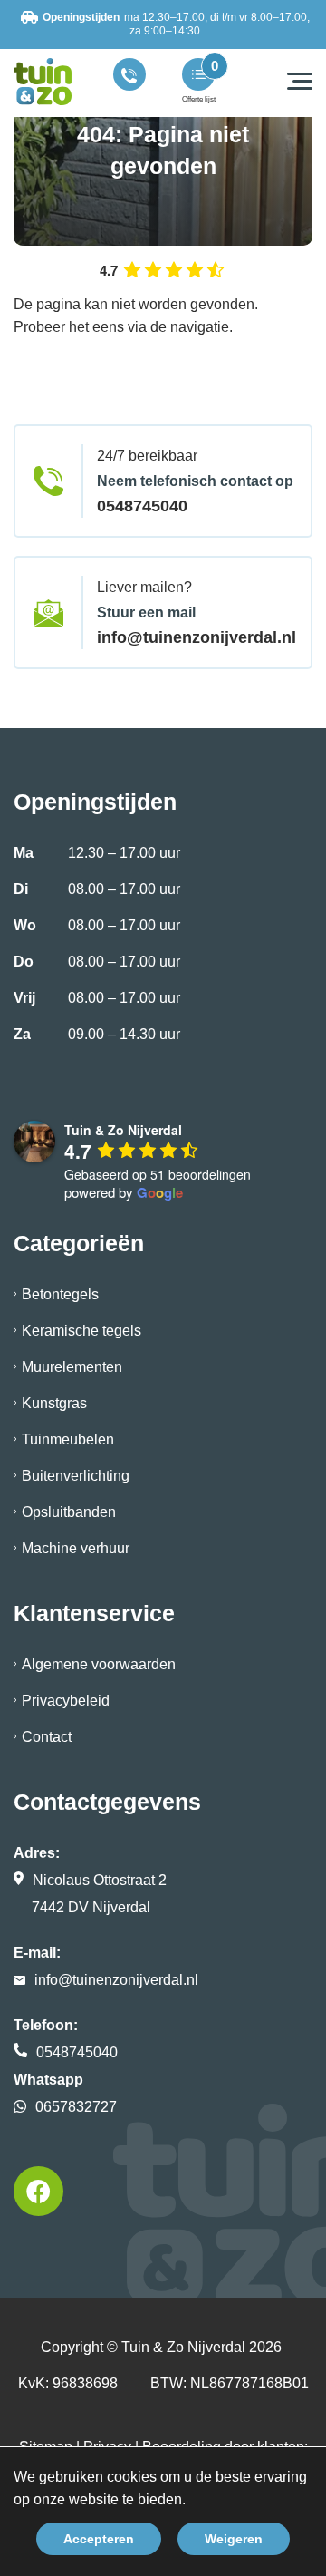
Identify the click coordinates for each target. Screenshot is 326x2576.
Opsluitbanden (69, 1512)
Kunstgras (54, 1403)
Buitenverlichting (76, 1476)
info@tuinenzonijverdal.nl (197, 637)
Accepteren (99, 2539)
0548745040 (142, 506)
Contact (47, 1737)
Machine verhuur (76, 1548)
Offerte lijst (199, 99)
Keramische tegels (81, 1331)
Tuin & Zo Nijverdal (183, 2347)
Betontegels (60, 1294)
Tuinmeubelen (68, 1439)
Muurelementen (72, 1367)
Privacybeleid (66, 1701)
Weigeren (234, 2539)
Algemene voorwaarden (99, 1664)
